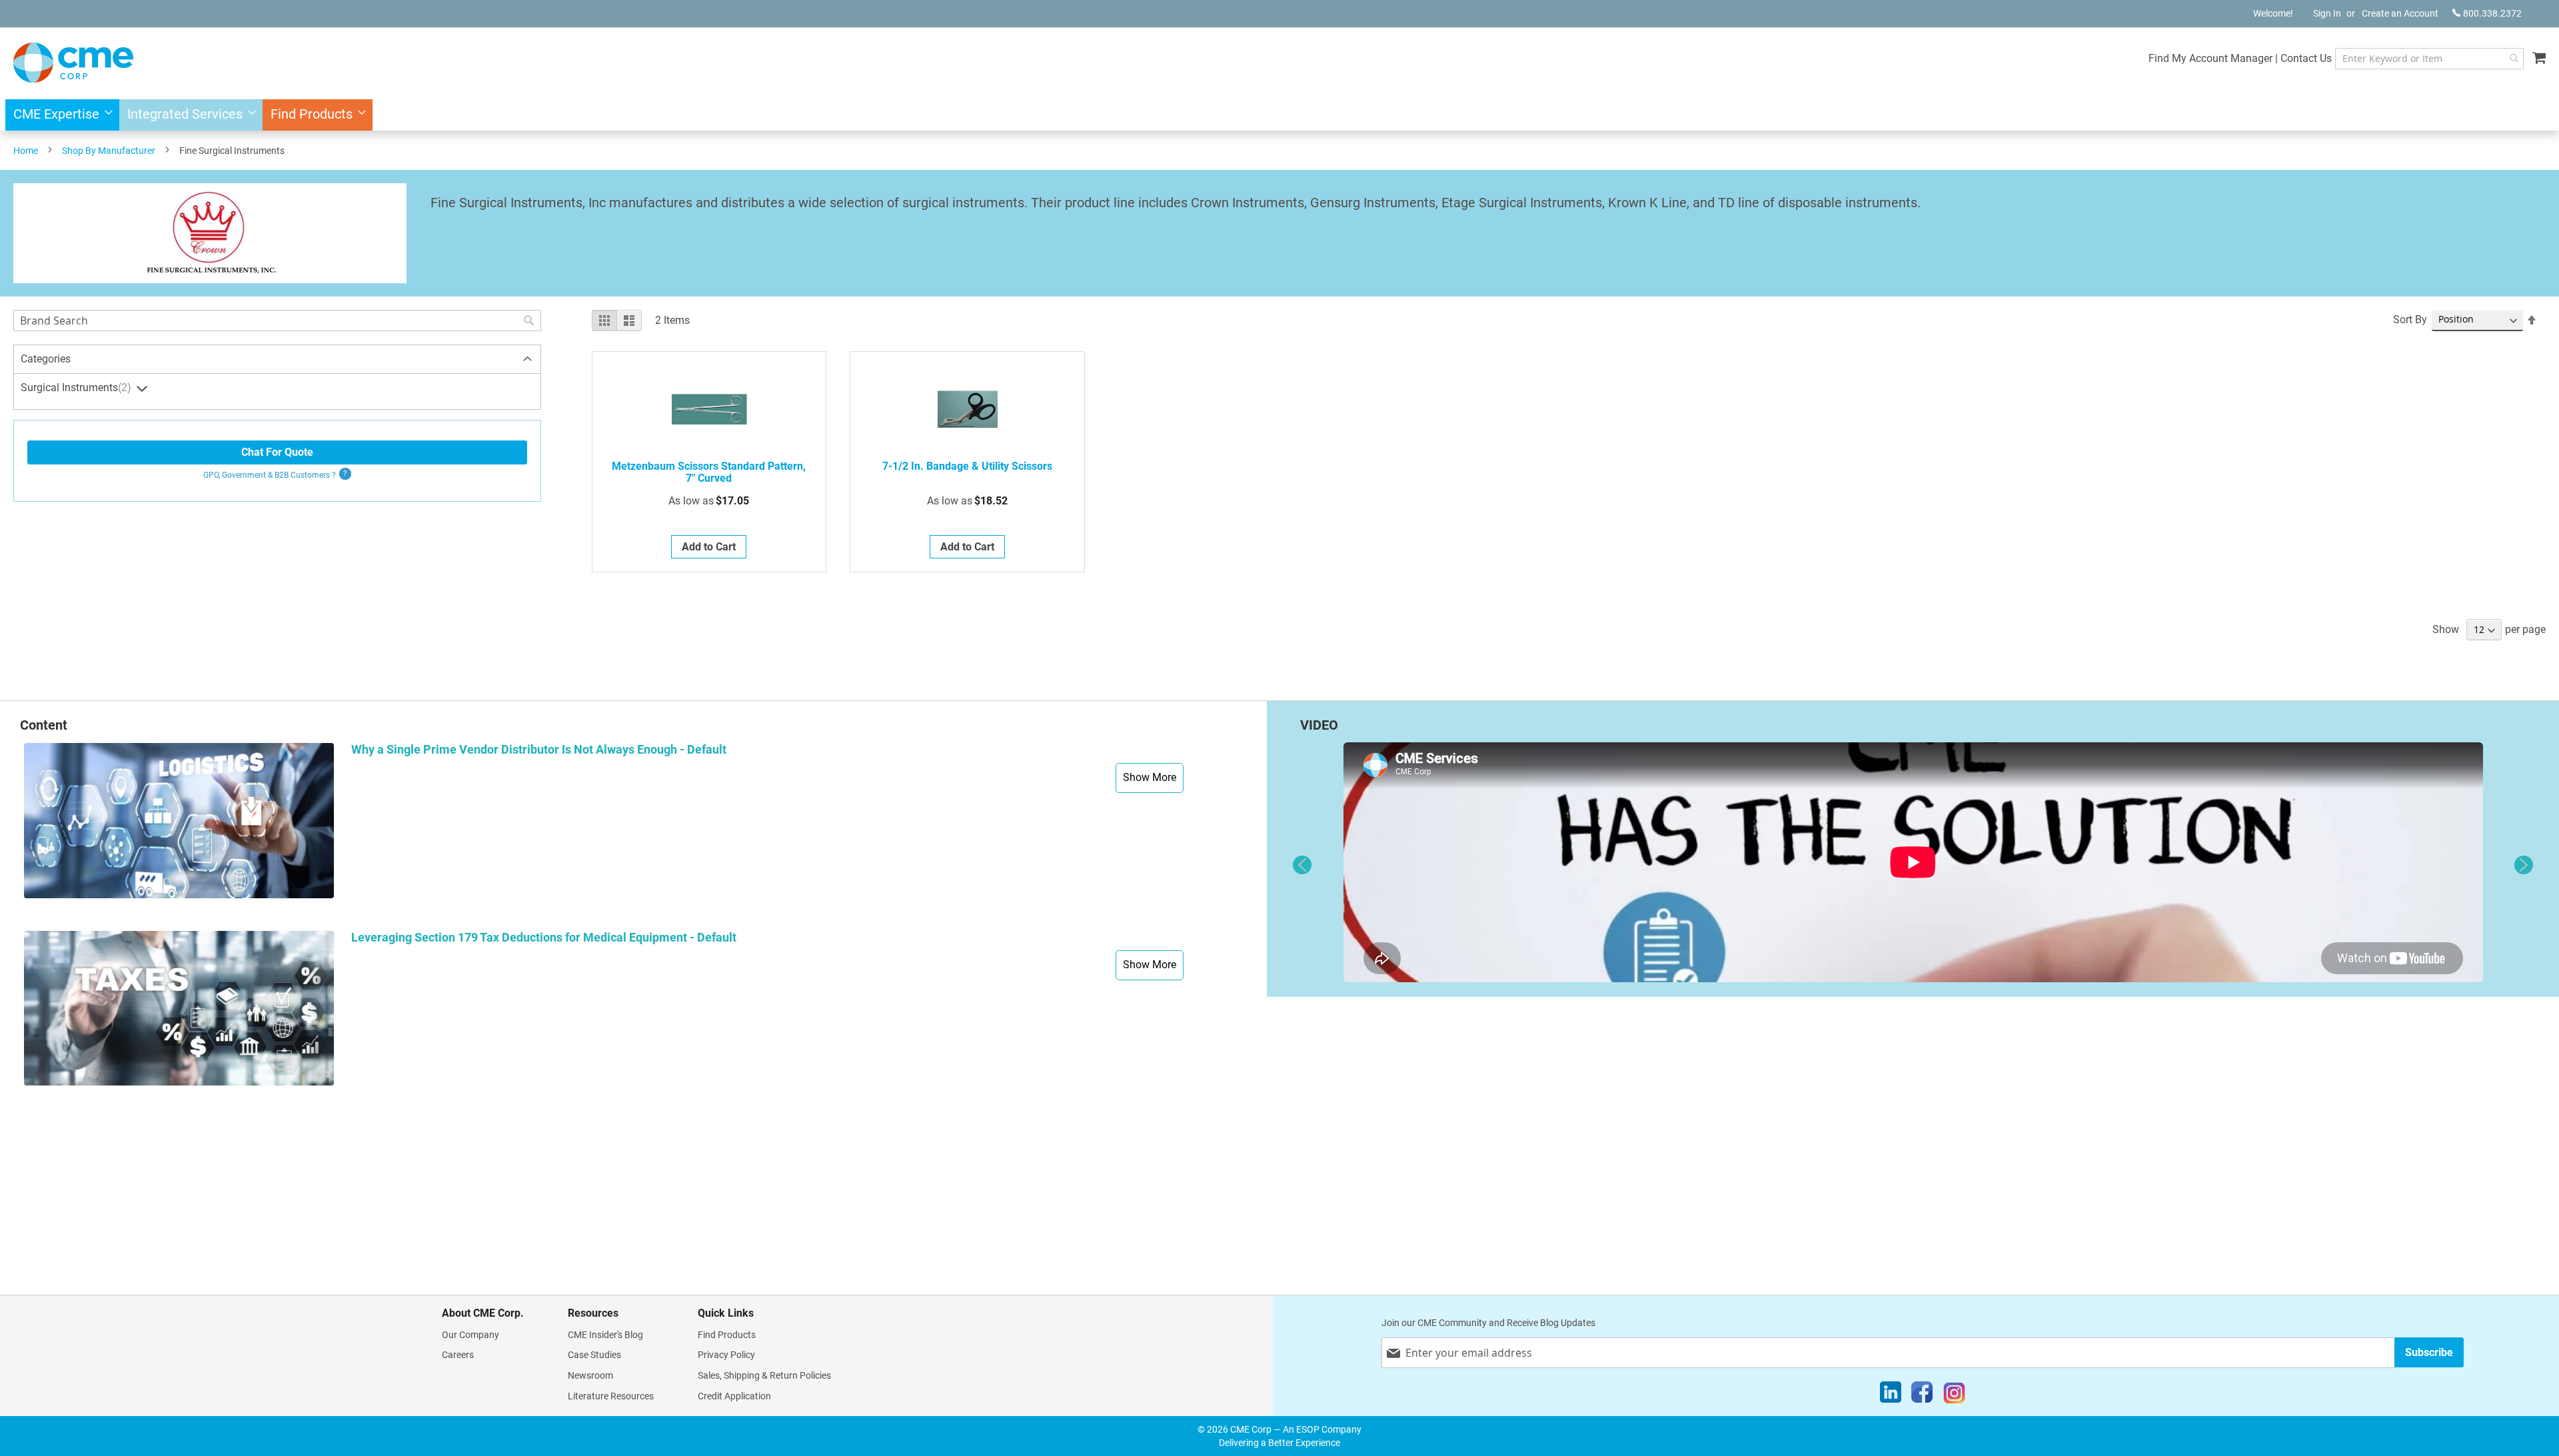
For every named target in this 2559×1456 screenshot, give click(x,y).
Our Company (470, 1335)
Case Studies (594, 1355)
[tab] (277, 360)
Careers (458, 1355)
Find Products (727, 1335)
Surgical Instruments (74, 387)
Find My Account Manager (2210, 58)
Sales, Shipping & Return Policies (764, 1375)
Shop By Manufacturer (109, 151)
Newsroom (590, 1375)
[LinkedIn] (1891, 1395)
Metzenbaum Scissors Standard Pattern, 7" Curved (709, 472)
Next (2524, 865)
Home (26, 151)
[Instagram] (1954, 1395)
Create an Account (2400, 13)
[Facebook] (1922, 1395)
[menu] (1279, 115)
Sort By (2410, 320)
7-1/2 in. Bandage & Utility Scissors (967, 466)
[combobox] (2429, 59)
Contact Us (2306, 58)
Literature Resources (611, 1396)
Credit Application (734, 1396)
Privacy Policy (726, 1355)
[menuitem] (59, 115)
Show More (1150, 777)
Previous (1302, 865)
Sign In (2327, 13)
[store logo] (73, 63)
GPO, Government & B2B (270, 475)
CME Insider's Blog (605, 1335)
